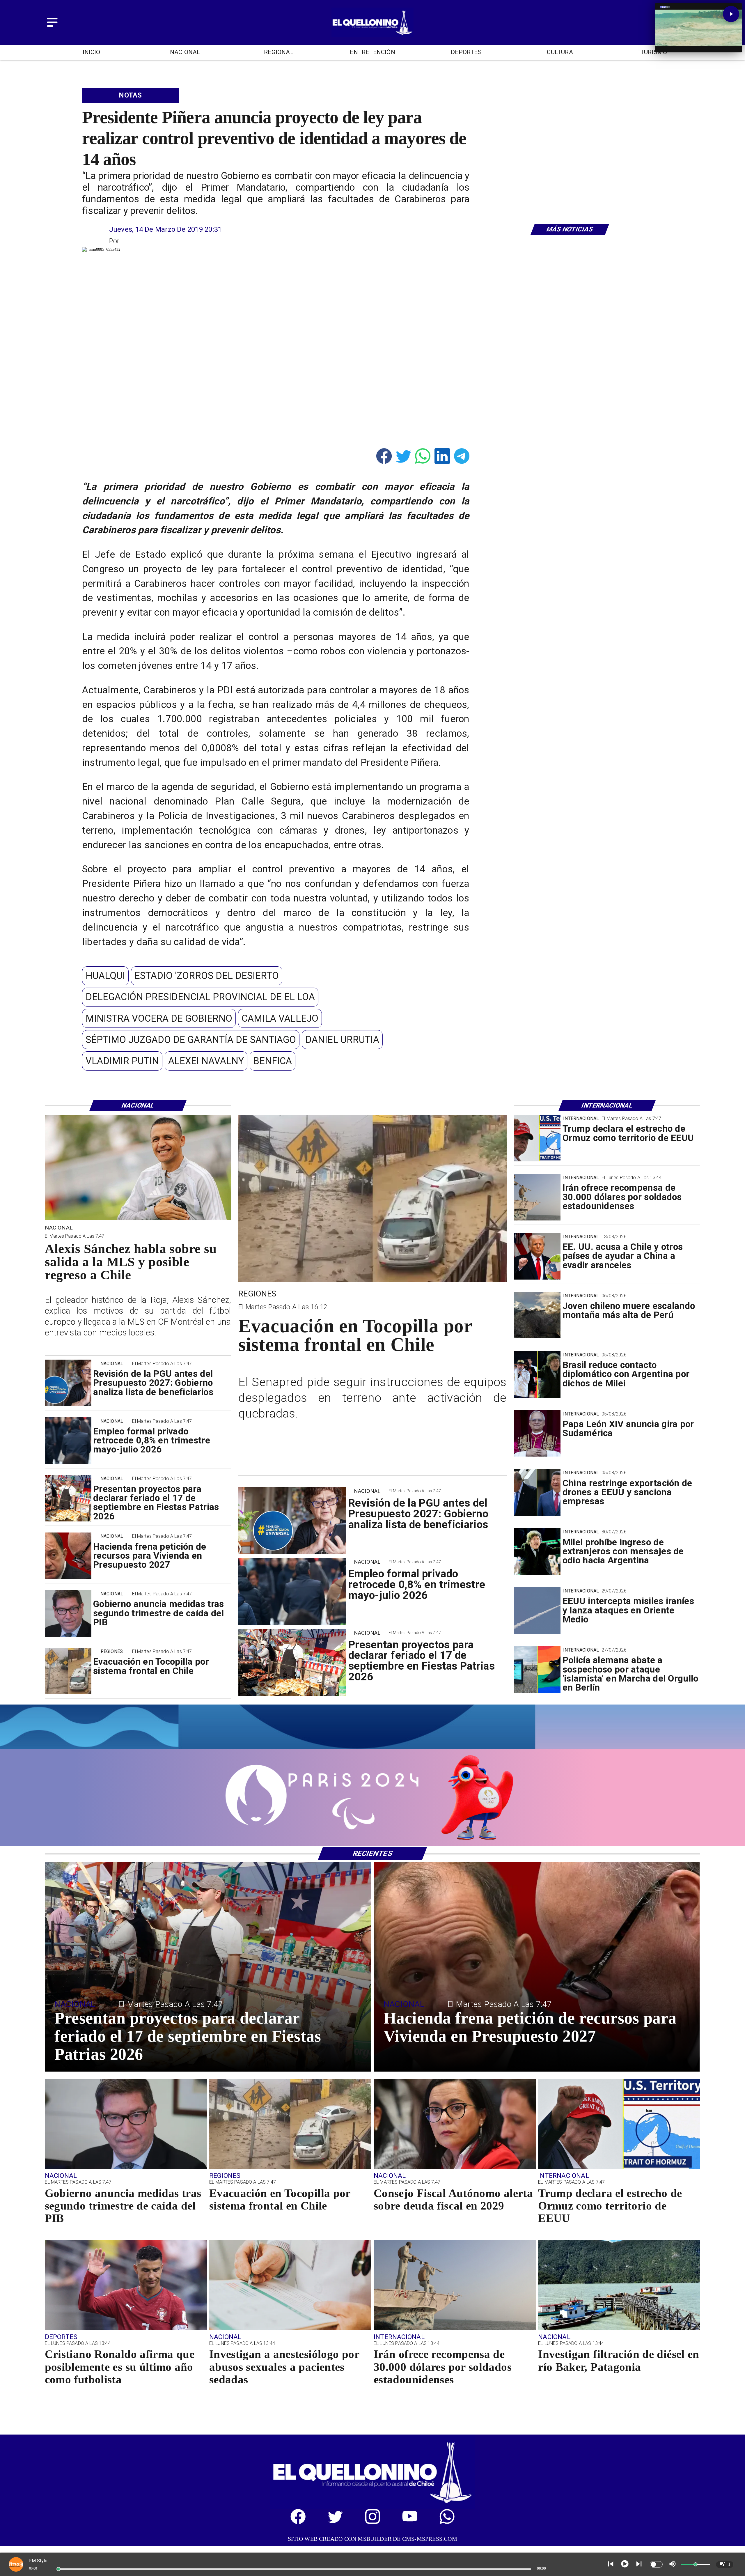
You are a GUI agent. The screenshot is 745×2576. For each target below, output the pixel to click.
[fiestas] (68, 1498)
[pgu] (68, 1383)
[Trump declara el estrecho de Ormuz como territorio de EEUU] (537, 1138)
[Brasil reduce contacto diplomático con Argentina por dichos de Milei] (537, 1374)
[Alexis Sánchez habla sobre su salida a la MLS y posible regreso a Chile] (138, 1219)
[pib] (68, 1613)
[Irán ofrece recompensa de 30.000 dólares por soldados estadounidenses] (537, 1197)
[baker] (619, 2329)
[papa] (537, 1434)
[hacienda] (68, 1556)
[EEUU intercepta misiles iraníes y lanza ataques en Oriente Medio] (537, 1611)
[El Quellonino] (52, 27)
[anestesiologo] (290, 2329)
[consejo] (455, 2168)
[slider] (58, 2569)
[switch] (656, 2564)
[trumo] (537, 1256)
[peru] (537, 1315)
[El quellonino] (372, 35)
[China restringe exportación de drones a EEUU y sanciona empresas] (537, 1493)
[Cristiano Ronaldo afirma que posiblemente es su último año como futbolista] (126, 2329)
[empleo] (68, 1441)
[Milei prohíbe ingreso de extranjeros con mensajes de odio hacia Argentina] (537, 1552)
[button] (105, 976)
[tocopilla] (68, 1671)
